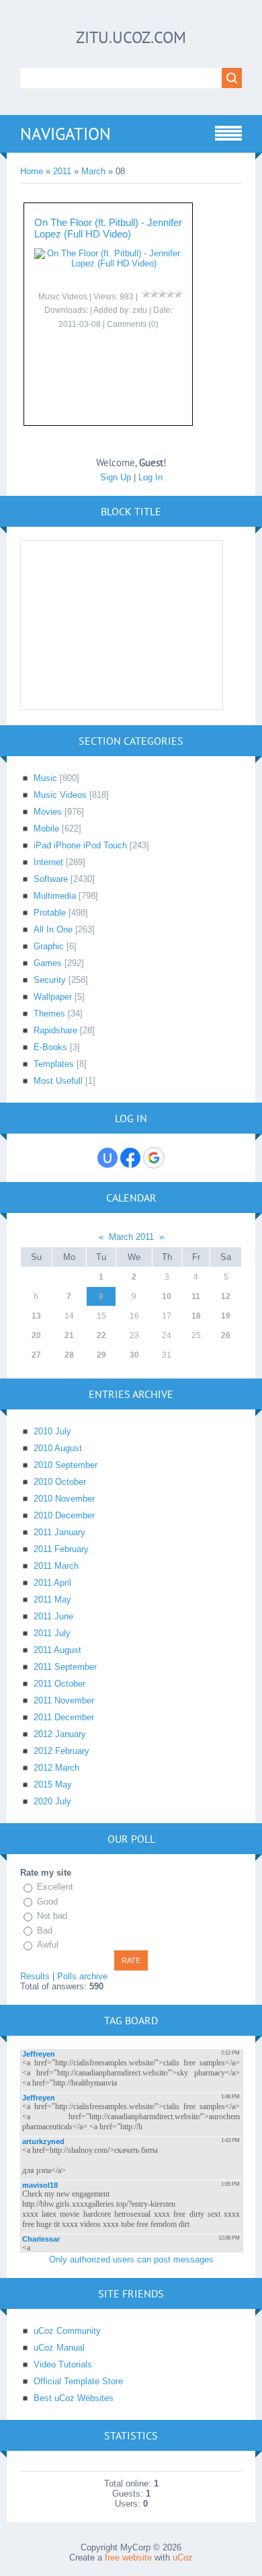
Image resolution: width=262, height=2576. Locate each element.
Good (47, 1902)
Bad (45, 1930)
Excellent (55, 1887)
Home (32, 171)
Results (35, 1976)
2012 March (56, 1768)
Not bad (52, 1916)
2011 (62, 171)
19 (226, 1316)
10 (167, 1296)
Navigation (65, 134)
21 (69, 1335)
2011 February (61, 1549)
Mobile (46, 829)
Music (45, 778)
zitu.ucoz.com (131, 37)
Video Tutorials (63, 2364)
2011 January (59, 1532)
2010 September (65, 1465)
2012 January (60, 1734)
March (93, 171)
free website (128, 2557)
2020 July (52, 1801)
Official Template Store (78, 2381)
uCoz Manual (59, 2348)
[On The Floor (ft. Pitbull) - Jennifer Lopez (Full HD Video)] (108, 263)
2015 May (53, 1784)
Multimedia (55, 896)
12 (226, 1296)
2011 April (52, 1583)
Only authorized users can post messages (131, 2259)
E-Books (50, 1047)
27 (36, 1355)
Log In (150, 477)
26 (226, 1335)
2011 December (64, 1717)
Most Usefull (58, 1081)
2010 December (64, 1515)
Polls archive (82, 1976)
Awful (48, 1945)
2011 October (59, 1684)
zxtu (140, 310)
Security (50, 980)
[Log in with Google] (154, 1158)
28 (69, 1355)
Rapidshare (55, 1030)
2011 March (56, 1566)
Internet (48, 862)
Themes (49, 1014)
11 (196, 1296)
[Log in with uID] (107, 1158)
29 (101, 1355)
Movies (48, 812)
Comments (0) (133, 324)
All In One (53, 929)
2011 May (52, 1599)
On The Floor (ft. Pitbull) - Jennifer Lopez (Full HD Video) (108, 228)
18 (196, 1316)
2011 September (65, 1667)
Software (51, 879)
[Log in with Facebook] (130, 1158)
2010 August (58, 1448)
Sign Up (116, 477)
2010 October (60, 1482)
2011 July (52, 1633)
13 (36, 1316)
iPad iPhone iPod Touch (80, 845)
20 (36, 1335)
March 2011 (131, 1237)
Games (48, 963)
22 (101, 1335)
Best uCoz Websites (74, 2398)
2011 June (53, 1616)
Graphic (49, 946)
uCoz (183, 2557)
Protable (50, 913)
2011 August (57, 1650)
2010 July (52, 1431)
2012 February (61, 1751)
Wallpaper (53, 997)
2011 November (64, 1700)
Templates (54, 1064)
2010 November (64, 1499)
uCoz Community (67, 2331)
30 (134, 1355)
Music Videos (63, 297)
